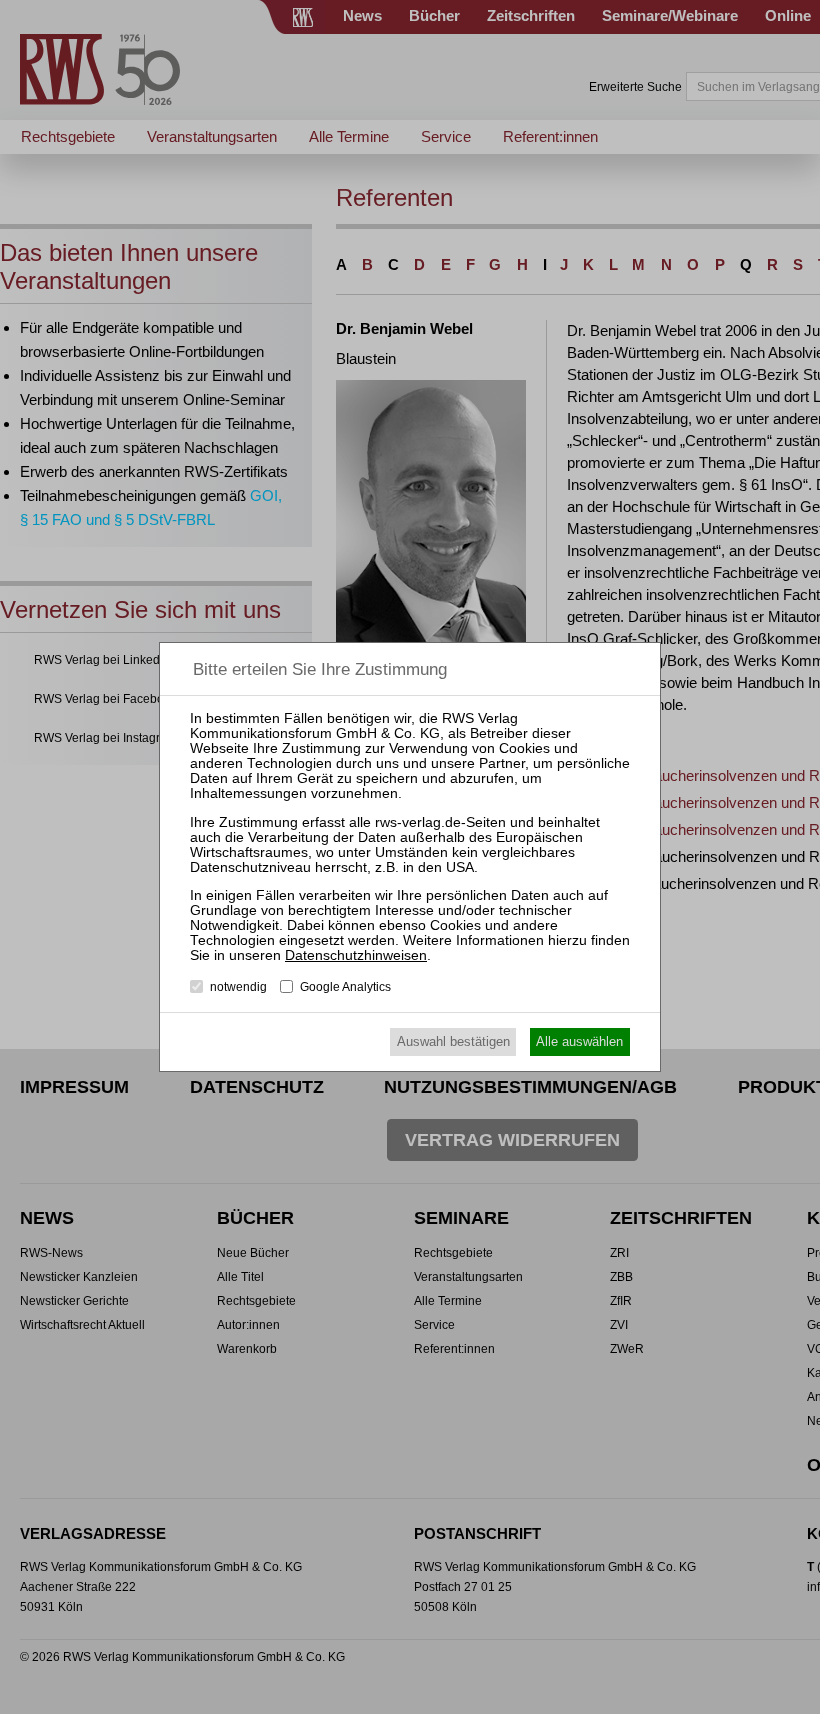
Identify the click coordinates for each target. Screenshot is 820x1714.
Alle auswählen (579, 1041)
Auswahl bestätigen (453, 1041)
